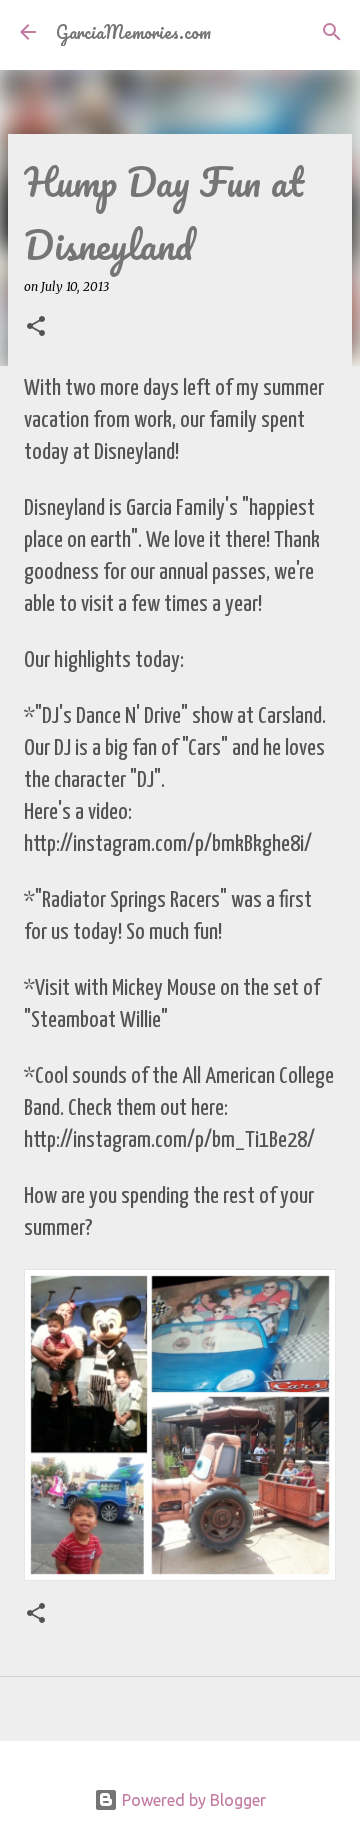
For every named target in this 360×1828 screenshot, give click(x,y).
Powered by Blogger (192, 1800)
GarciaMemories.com (133, 32)
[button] (36, 327)
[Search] (332, 32)
